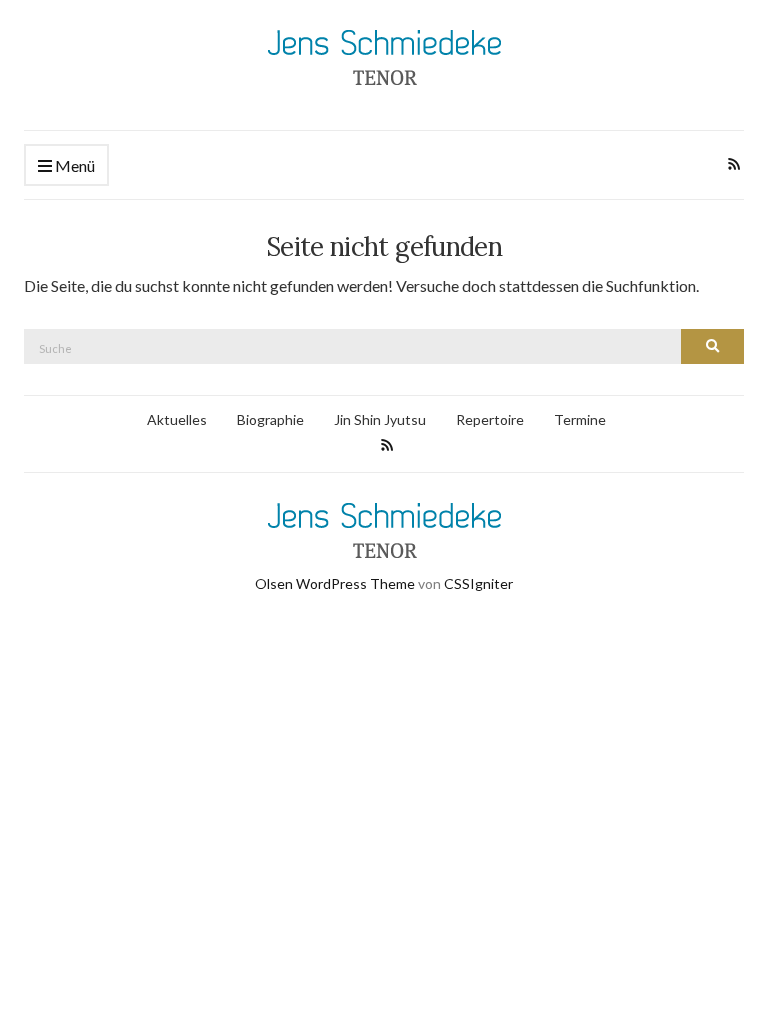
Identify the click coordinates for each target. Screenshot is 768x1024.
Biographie (270, 419)
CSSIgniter (478, 583)
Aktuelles (177, 419)
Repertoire (490, 419)
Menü (73, 165)
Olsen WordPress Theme (335, 583)
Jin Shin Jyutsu (380, 419)
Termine (580, 419)
